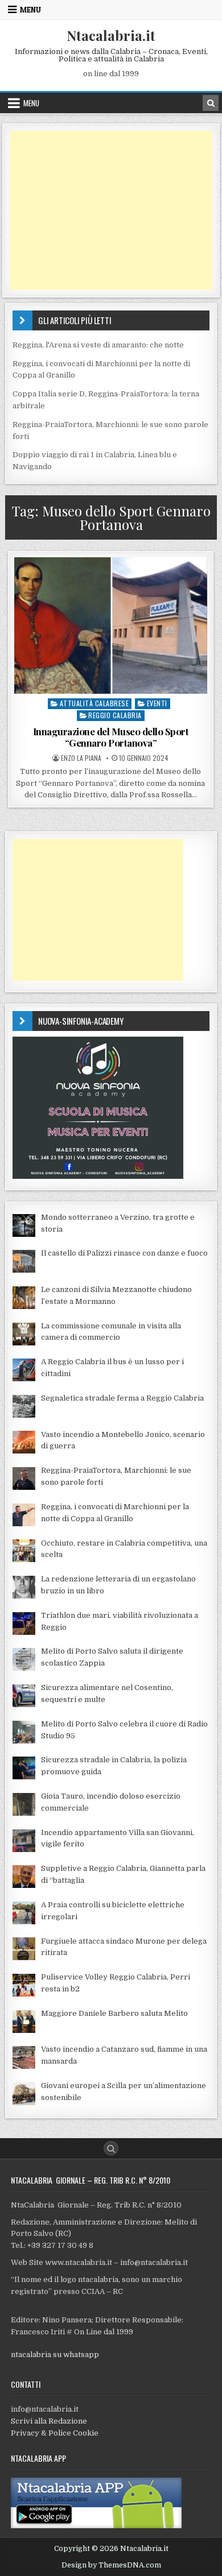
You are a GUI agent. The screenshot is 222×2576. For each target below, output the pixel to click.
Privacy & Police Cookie (55, 2433)
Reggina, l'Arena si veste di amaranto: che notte (98, 345)
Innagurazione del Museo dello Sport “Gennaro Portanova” (111, 737)
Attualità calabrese (94, 703)
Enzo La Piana (81, 758)
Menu (30, 10)
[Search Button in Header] (211, 103)
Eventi (157, 703)
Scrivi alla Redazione (49, 2421)
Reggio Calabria (115, 715)
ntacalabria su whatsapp (55, 2355)
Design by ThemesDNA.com (111, 2565)
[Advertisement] (111, 210)
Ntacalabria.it (111, 35)
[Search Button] (111, 2148)
